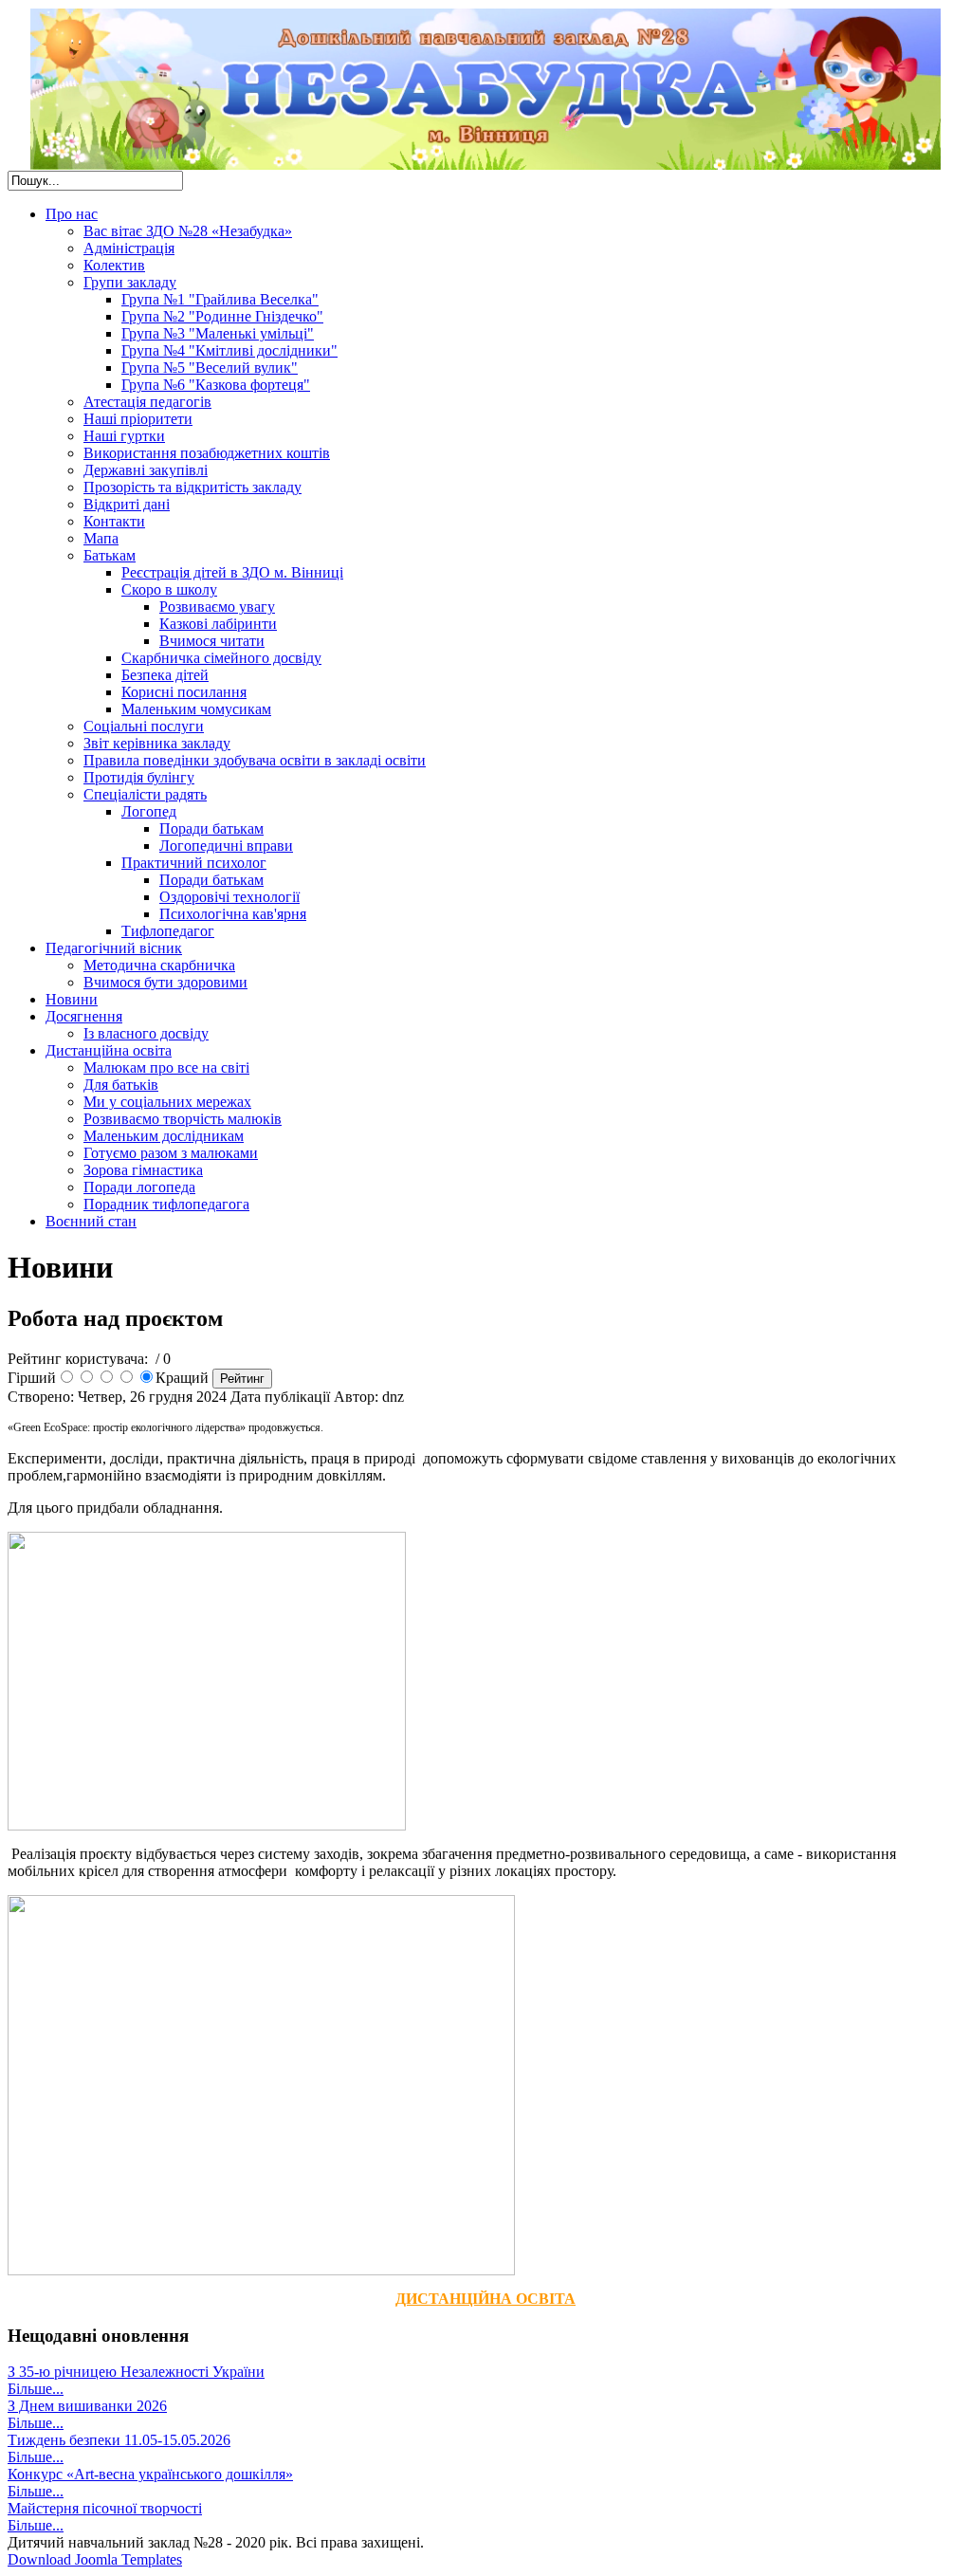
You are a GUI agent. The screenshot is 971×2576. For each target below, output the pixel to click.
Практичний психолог (194, 863)
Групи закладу (130, 282)
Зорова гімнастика (143, 1170)
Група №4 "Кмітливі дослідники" (229, 350)
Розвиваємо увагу (217, 607)
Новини (72, 999)
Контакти (114, 521)
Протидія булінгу (139, 777)
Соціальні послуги (144, 726)
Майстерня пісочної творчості (105, 2508)
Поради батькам (211, 828)
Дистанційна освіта (109, 1050)
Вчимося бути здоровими (165, 982)
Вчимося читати (212, 641)
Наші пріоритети (138, 419)
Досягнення (84, 1016)
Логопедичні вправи (226, 846)
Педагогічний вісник (114, 948)
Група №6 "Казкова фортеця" (216, 385)
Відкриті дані (127, 504)
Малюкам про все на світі (166, 1067)
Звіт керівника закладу (157, 743)
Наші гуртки (124, 436)
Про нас (72, 214)
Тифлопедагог (168, 931)
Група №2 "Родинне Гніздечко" (222, 316)
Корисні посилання (184, 692)
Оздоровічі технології (229, 897)
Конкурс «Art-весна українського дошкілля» (150, 2474)
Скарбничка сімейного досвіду (221, 658)
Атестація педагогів (147, 402)
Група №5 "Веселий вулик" (210, 368)
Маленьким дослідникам (164, 1136)
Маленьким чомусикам (196, 709)
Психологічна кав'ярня (233, 914)
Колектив (114, 265)
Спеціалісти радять (145, 794)
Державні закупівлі (146, 470)
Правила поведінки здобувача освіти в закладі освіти (255, 760)
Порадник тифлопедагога (166, 1204)
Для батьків (121, 1085)
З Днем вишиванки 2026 (87, 2406)
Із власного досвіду (146, 1033)
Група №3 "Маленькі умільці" (218, 333)
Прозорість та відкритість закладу (192, 487)
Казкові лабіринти (218, 624)
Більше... (36, 2389)
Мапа (101, 538)
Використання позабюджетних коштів (207, 453)
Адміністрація (129, 248)
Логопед (149, 811)
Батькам (110, 555)
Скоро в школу (169, 589)
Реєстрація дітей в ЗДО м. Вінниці (232, 572)
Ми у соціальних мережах (167, 1102)
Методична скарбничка (159, 965)
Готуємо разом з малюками (171, 1153)
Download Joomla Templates (95, 2559)
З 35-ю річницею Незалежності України (136, 2372)
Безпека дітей (165, 675)
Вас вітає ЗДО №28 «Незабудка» (188, 231)
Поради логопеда (139, 1187)
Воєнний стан (91, 1221)
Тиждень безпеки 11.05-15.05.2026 (119, 2440)
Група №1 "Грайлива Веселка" (220, 299)
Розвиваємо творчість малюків (183, 1119)
